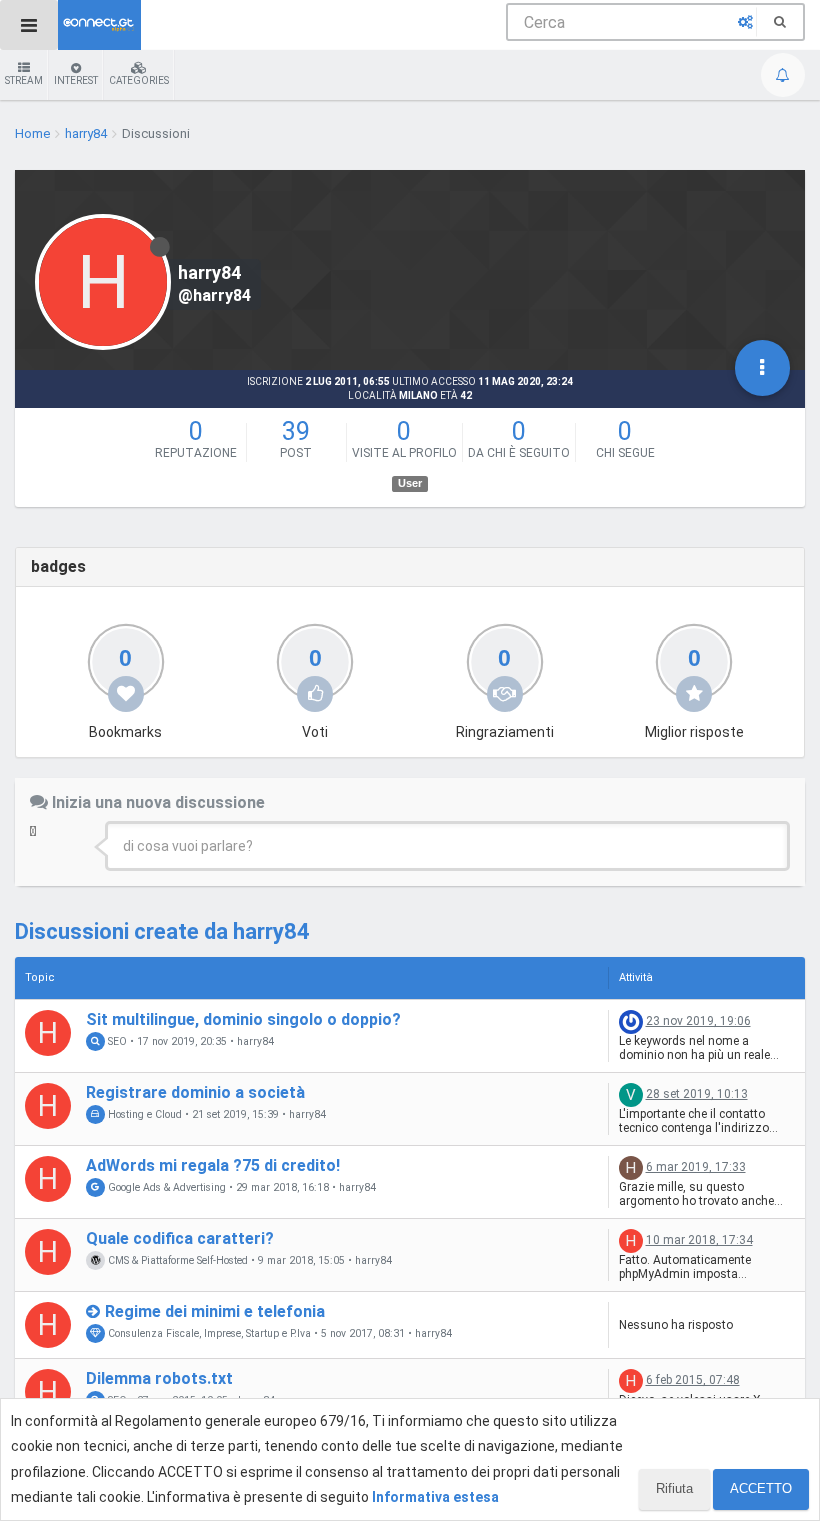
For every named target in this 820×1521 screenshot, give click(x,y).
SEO (116, 1041)
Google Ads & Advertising (165, 1187)
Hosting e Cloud (143, 1114)
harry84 (255, 1042)
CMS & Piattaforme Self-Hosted (176, 1260)
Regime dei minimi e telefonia (215, 1311)
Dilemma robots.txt (159, 1378)
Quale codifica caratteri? (180, 1238)
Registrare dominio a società (195, 1092)
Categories (139, 80)
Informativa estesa (435, 1497)
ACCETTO (761, 1488)
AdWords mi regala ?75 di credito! (213, 1165)
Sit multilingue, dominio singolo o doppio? (243, 1019)
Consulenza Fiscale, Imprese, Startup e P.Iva (208, 1333)
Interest (76, 80)
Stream (24, 80)
